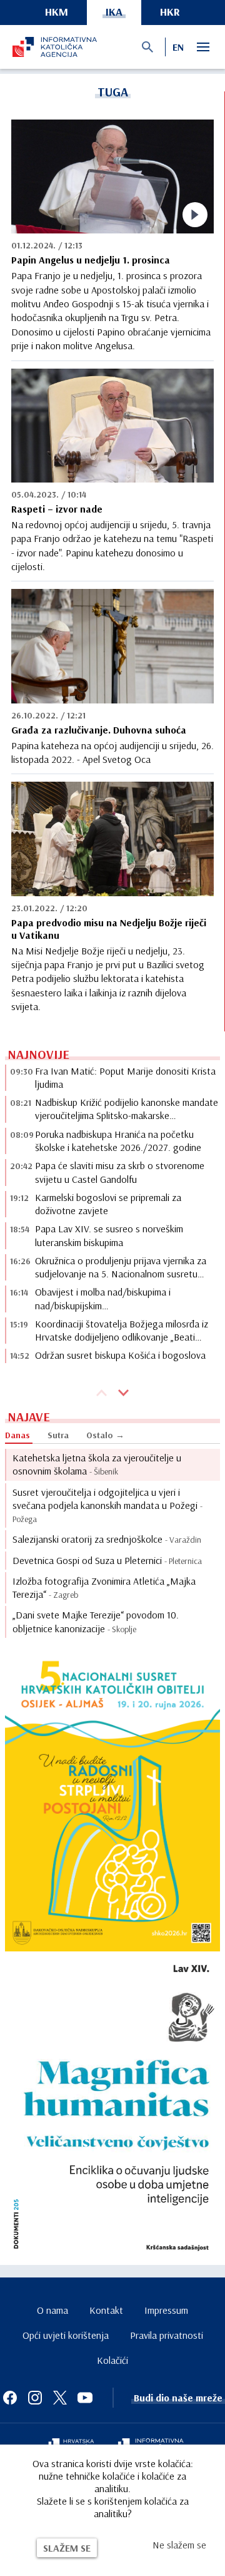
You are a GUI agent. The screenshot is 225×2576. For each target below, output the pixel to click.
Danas (17, 1435)
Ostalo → (105, 1435)
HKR (170, 12)
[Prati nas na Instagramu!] (35, 2398)
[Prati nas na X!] (60, 2398)
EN (178, 47)
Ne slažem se (179, 2545)
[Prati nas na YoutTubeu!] (85, 2398)
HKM (57, 12)
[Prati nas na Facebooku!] (10, 2398)
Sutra (58, 1435)
